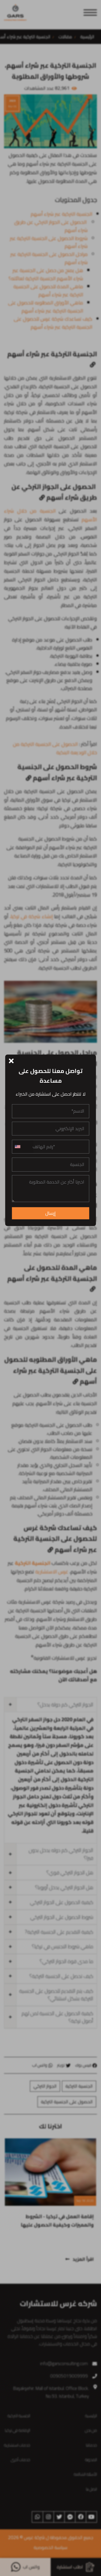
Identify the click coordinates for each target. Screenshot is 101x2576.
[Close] (11, 1060)
